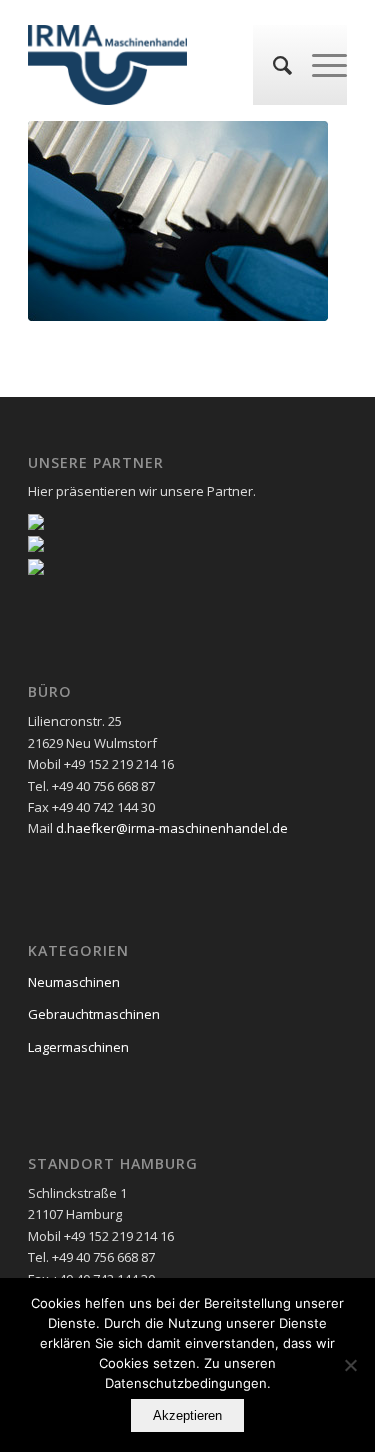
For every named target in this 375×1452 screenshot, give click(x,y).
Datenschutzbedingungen (186, 1383)
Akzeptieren (187, 1415)
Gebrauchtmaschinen (94, 1014)
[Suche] (272, 65)
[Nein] (350, 1365)
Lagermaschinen (78, 1047)
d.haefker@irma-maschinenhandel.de (172, 828)
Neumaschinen (74, 982)
